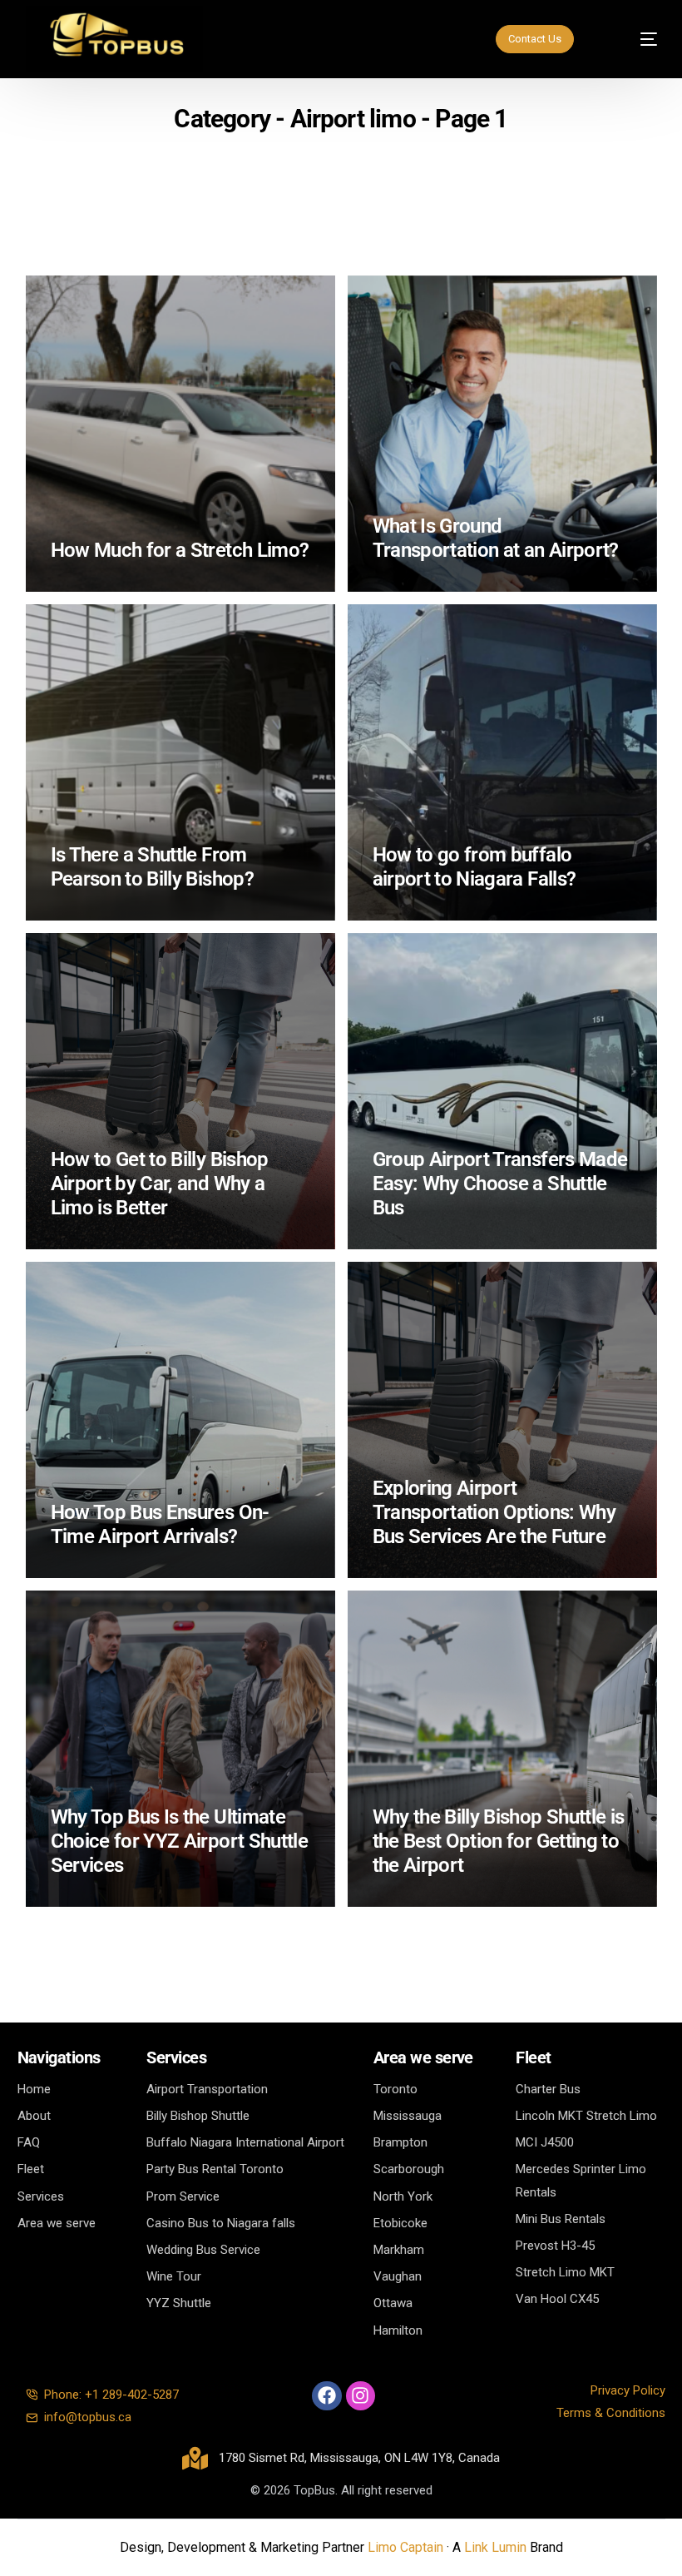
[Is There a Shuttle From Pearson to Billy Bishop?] (180, 762)
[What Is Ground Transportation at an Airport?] (502, 434)
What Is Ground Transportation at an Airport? (496, 538)
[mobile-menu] (633, 39)
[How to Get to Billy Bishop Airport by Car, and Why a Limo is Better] (180, 1091)
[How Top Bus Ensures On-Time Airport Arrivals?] (180, 1420)
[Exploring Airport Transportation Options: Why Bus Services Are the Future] (502, 1420)
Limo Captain (405, 2547)
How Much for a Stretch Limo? (180, 550)
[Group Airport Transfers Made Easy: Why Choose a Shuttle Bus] (502, 1091)
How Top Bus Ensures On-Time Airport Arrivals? (160, 1524)
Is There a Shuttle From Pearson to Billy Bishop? (152, 867)
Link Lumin (495, 2547)
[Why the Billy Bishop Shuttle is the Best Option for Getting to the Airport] (502, 1749)
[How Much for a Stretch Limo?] (180, 434)
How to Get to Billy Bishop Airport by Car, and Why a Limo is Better (160, 1184)
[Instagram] (361, 2396)
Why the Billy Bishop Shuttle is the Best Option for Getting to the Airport (499, 1841)
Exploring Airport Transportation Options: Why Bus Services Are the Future (494, 1512)
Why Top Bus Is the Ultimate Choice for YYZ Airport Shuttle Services (180, 1841)
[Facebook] (326, 2396)
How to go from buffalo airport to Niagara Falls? (474, 867)
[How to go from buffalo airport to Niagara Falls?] (502, 762)
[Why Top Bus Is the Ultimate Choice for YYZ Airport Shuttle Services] (180, 1749)
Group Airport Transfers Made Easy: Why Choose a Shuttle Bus (500, 1184)
